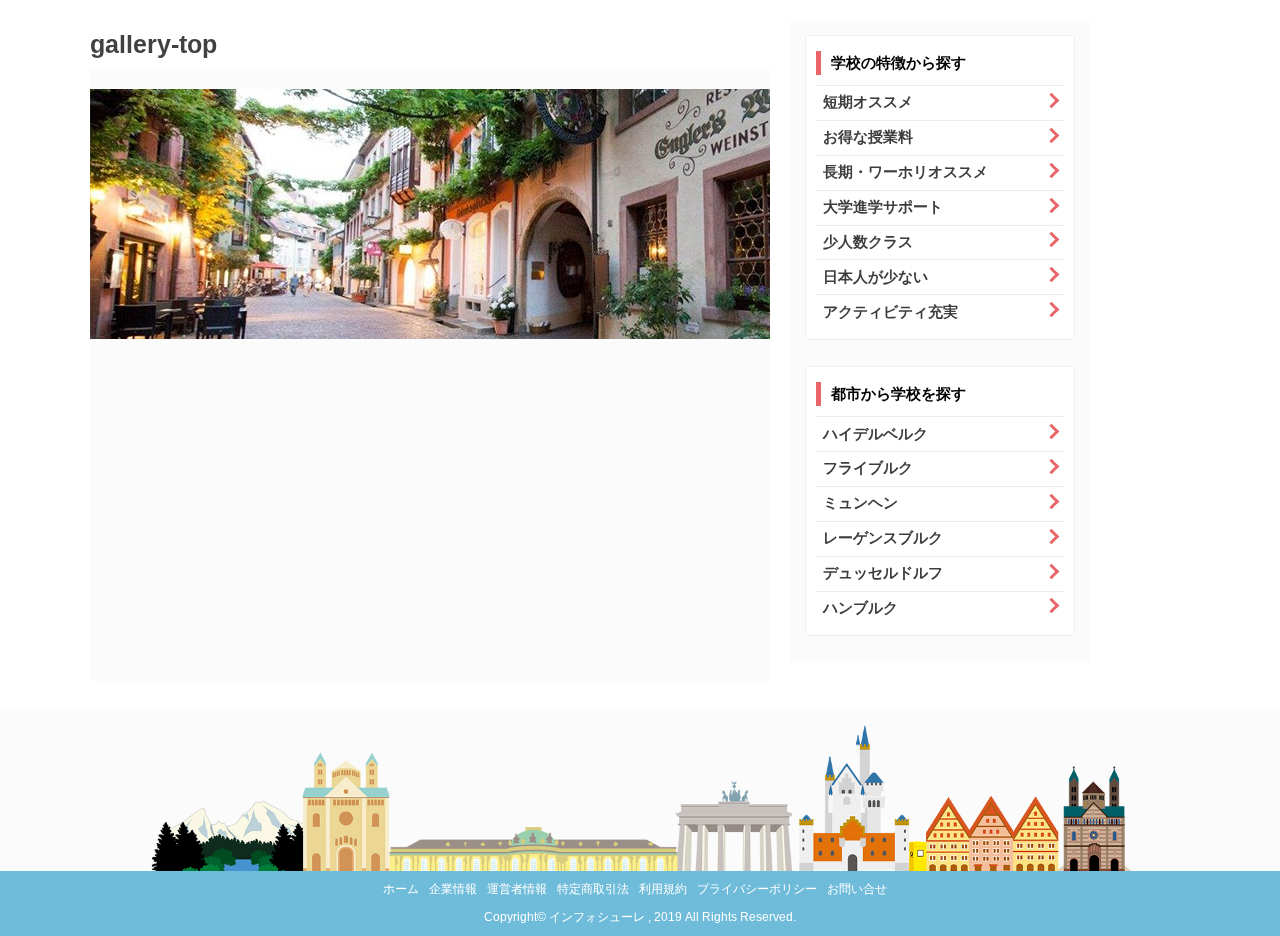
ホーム (401, 889)
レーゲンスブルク (883, 537)
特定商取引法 (593, 889)
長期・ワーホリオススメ (905, 171)
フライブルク (868, 467)
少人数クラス (868, 241)
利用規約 (663, 889)
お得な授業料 (868, 136)
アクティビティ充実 (890, 311)
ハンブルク (860, 607)
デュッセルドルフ (883, 572)
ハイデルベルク (875, 433)
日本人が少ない (875, 276)
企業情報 (453, 889)
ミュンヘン (860, 502)
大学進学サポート (883, 206)
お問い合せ (857, 889)
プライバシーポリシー (757, 889)
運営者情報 (517, 889)
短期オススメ (868, 101)
